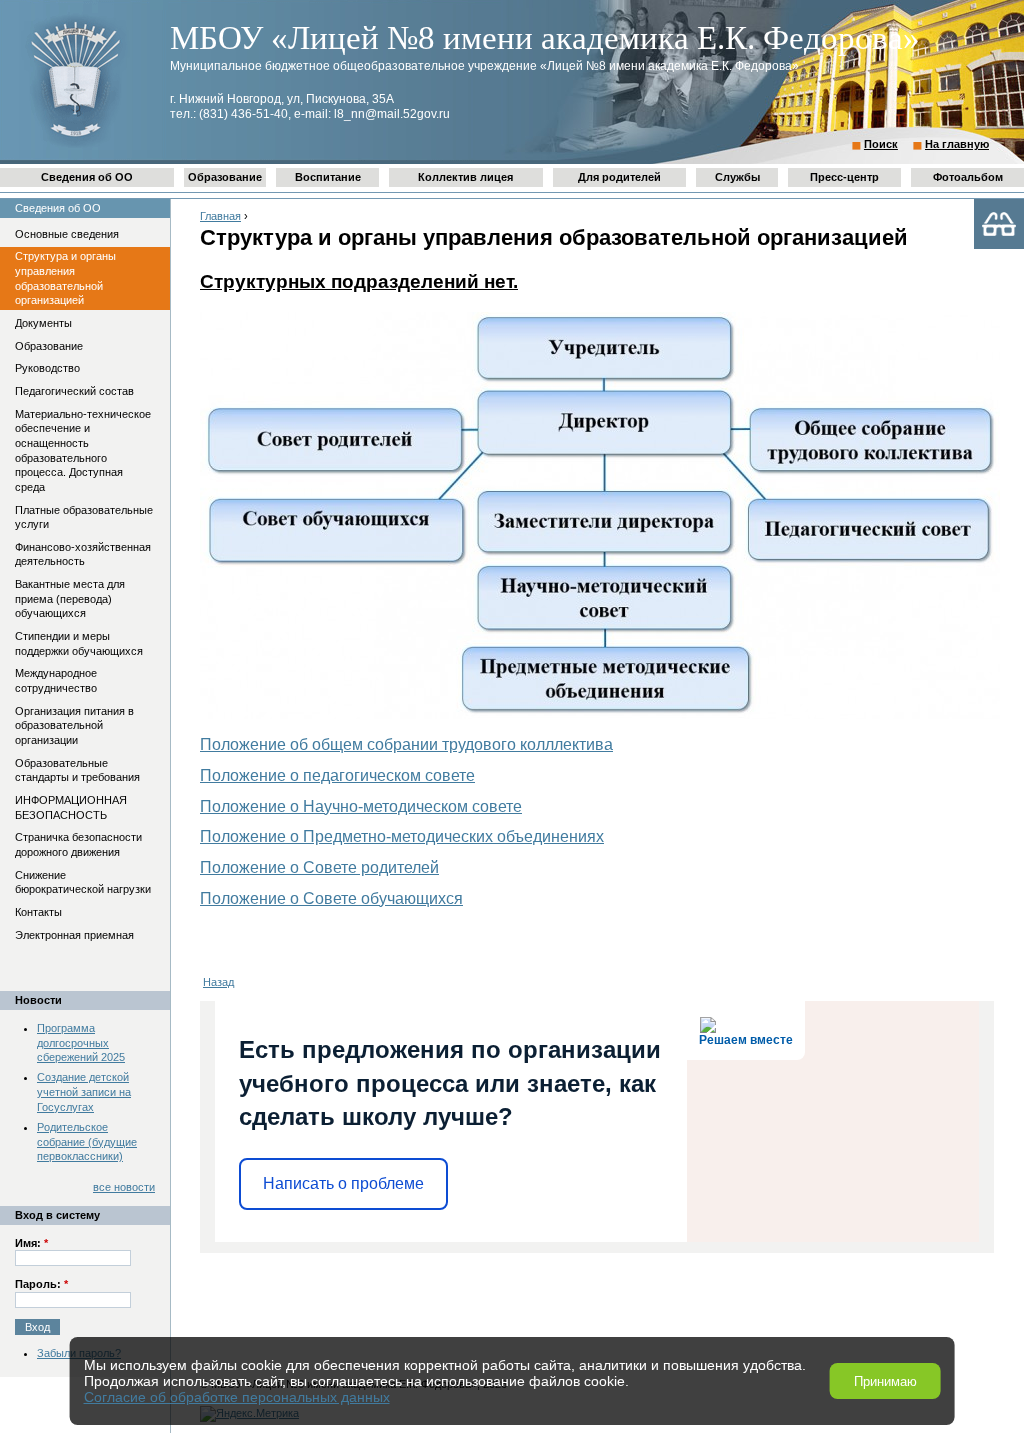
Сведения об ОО (87, 177)
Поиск (881, 144)
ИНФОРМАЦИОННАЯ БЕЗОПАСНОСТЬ (71, 807)
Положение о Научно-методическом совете (361, 806)
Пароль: (41, 1284)
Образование (225, 177)
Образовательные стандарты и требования (77, 770)
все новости (124, 1187)
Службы (737, 177)
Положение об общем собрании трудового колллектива (406, 744)
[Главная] (75, 146)
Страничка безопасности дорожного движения (78, 844)
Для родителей (619, 177)
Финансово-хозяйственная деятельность (83, 554)
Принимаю (885, 1381)
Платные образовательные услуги (84, 517)
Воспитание (328, 177)
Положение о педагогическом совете (337, 775)
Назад (218, 982)
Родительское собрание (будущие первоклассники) (87, 1141)
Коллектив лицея (465, 177)
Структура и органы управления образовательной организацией (65, 278)
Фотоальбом (968, 177)
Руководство (47, 368)
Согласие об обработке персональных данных (237, 1397)
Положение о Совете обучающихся (331, 898)
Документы (43, 323)
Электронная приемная (74, 935)
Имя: (31, 1243)
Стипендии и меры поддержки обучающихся (79, 643)
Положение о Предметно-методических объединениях (402, 836)
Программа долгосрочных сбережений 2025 (81, 1042)
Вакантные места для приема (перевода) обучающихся (70, 598)
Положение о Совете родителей (319, 867)
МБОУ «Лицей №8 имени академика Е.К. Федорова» (545, 38)
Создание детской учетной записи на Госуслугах (84, 1091)
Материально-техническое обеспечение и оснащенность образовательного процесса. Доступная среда (83, 450)
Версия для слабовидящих (999, 224)
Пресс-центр (844, 177)
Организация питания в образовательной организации (74, 725)
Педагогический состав (74, 391)
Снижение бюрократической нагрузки (83, 882)
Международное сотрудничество (56, 680)
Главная (220, 216)
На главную (957, 144)
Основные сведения (67, 234)
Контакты (38, 912)
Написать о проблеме (343, 1183)
